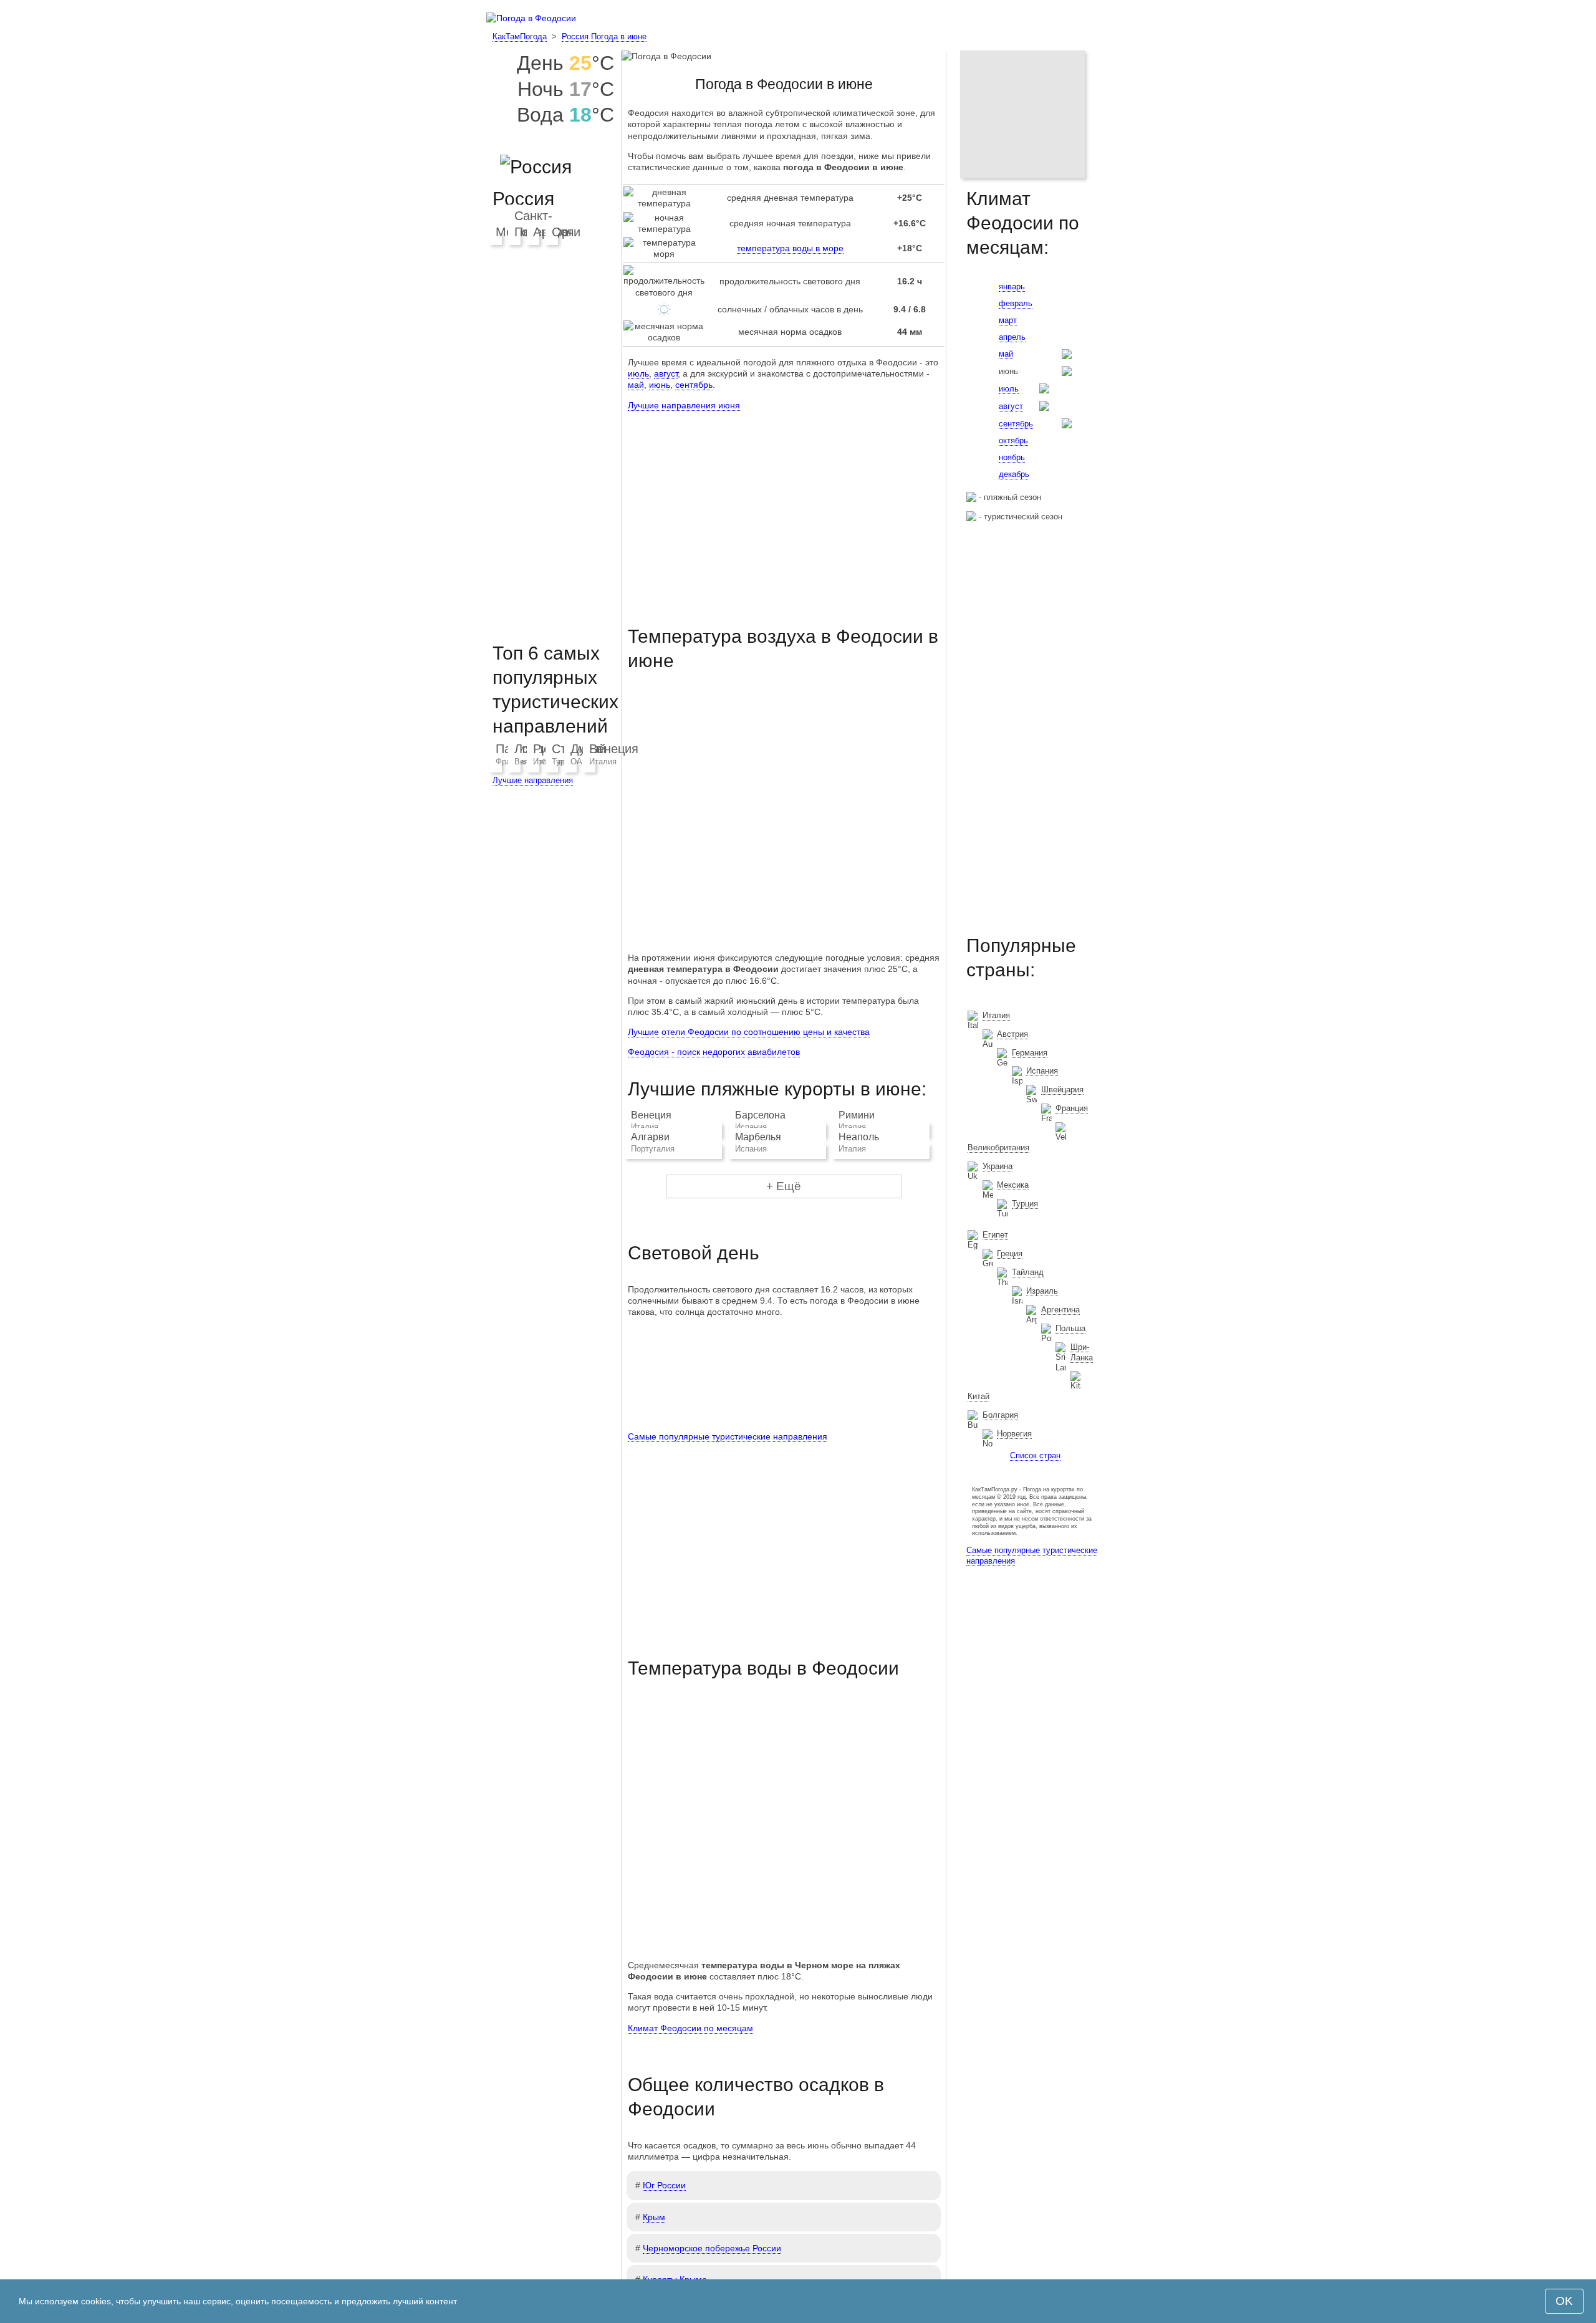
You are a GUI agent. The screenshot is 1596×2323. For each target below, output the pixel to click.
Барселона (760, 1115)
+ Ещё (784, 1186)
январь (1012, 286)
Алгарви (650, 1137)
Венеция (651, 1115)
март (1008, 320)
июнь (660, 385)
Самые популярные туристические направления (728, 1436)
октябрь (1013, 440)
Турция (1025, 1204)
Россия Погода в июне (604, 36)
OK (1564, 2301)
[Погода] (531, 18)
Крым (654, 2217)
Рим (545, 749)
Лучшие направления (533, 780)
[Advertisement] (784, 507)
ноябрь (1012, 457)
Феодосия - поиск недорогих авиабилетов (714, 1052)
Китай (978, 1396)
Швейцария (1062, 1089)
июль (638, 373)
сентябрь (694, 385)
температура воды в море (790, 248)
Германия (1030, 1053)
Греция (1010, 1253)
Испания (1042, 1071)
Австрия (1012, 1034)
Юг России (664, 2185)
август (666, 373)
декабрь (1014, 474)
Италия (603, 762)
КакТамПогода (520, 36)
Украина (997, 1166)
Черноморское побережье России (712, 2248)
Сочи (566, 232)
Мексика (1013, 1185)
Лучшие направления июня (684, 405)
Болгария (1000, 1415)
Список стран (1035, 1455)
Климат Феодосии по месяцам (690, 2028)
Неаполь (859, 1137)
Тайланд (1028, 1272)
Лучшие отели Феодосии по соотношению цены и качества (749, 1032)
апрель (1012, 337)
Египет (995, 1235)
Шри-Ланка (1082, 1352)
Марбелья (758, 1137)
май (636, 385)
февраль (1016, 303)
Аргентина (1060, 1310)
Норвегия (1014, 1434)
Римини (857, 1115)
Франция (1072, 1108)
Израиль (1042, 1291)
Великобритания (998, 1147)
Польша (1070, 1328)
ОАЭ (579, 762)
